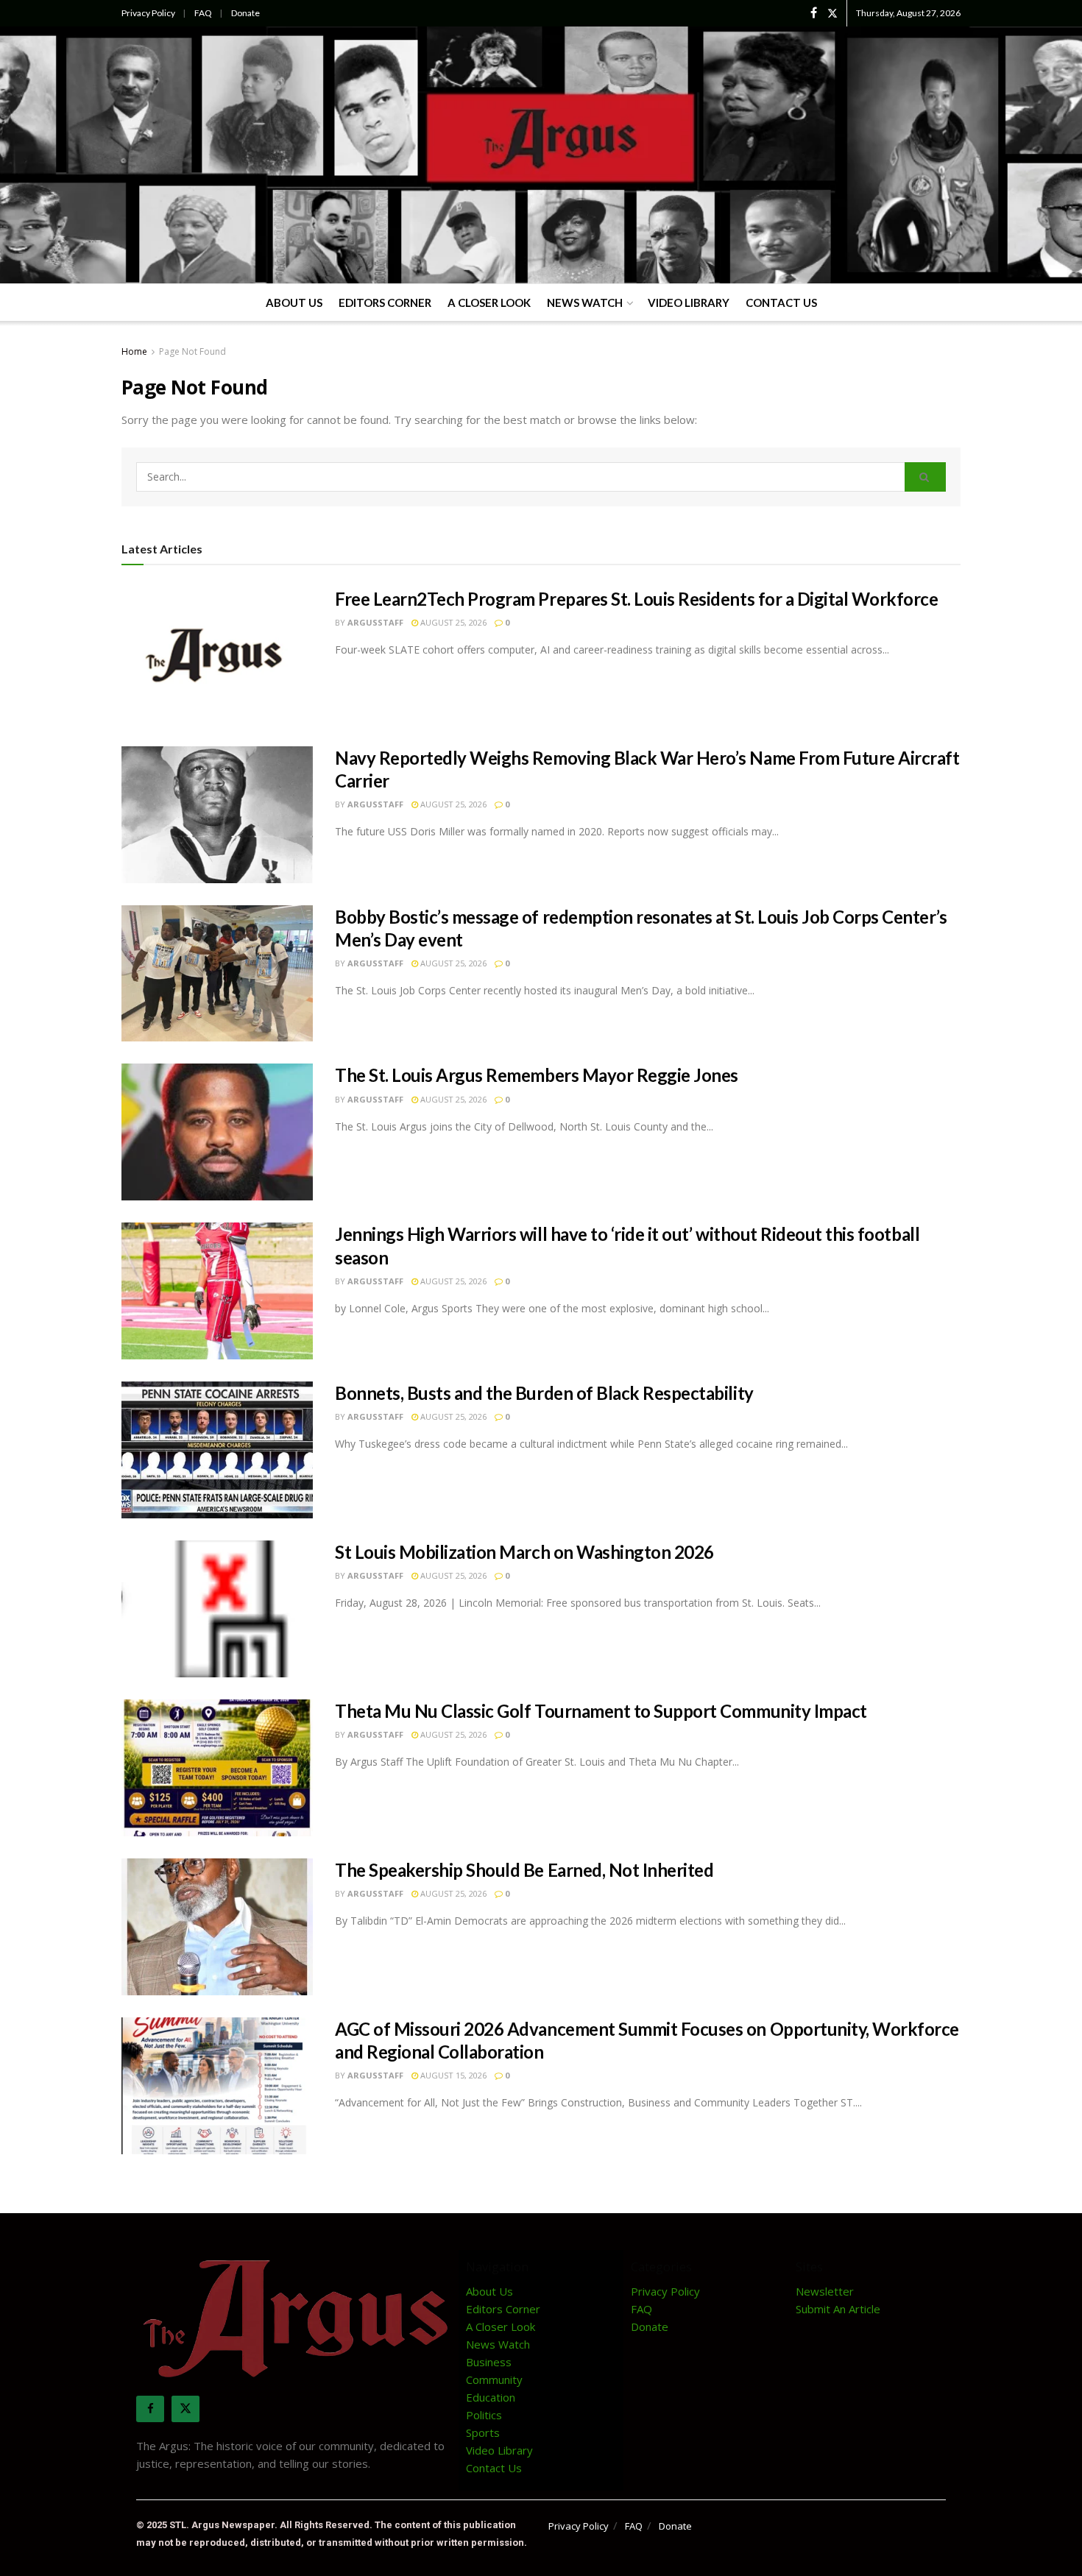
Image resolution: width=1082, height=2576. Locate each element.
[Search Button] (925, 477)
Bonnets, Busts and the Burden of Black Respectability (544, 1393)
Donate (245, 13)
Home (134, 351)
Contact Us (781, 302)
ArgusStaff (375, 622)
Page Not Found (192, 351)
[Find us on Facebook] (814, 13)
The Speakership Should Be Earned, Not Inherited (524, 1870)
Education (491, 2397)
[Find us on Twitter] (832, 13)
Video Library (689, 302)
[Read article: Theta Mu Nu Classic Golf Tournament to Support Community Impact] (217, 1768)
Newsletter (825, 2291)
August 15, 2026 (452, 2075)
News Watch (585, 302)
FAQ (203, 13)
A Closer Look (489, 302)
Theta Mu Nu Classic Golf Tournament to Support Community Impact (601, 1711)
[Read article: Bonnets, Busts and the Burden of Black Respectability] (217, 1450)
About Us (294, 302)
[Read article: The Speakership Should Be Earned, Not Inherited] (217, 1927)
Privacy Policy (148, 13)
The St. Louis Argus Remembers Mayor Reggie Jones (537, 1075)
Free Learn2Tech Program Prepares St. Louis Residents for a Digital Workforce (637, 599)
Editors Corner (385, 302)
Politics (484, 2415)
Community (494, 2379)
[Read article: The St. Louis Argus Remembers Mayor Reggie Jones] (217, 1132)
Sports (483, 2432)
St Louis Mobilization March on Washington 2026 (524, 1552)
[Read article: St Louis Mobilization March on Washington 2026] (217, 1609)
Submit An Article (838, 2309)
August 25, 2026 (452, 622)
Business (489, 2362)
